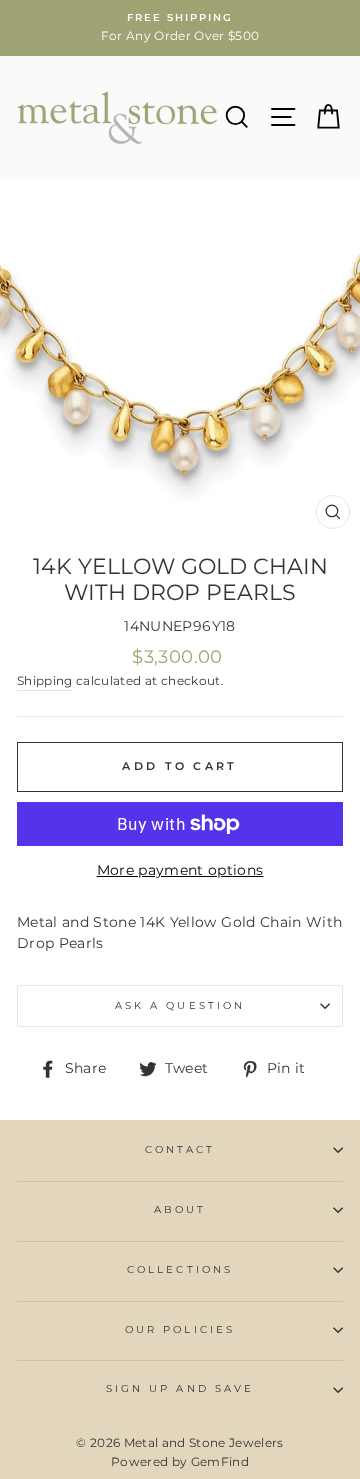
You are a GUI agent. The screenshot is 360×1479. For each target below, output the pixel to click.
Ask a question (180, 1005)
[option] (180, 28)
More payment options (180, 870)
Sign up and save (180, 1388)
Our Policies (180, 1329)
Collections (180, 1269)
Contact (180, 1149)
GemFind (220, 1461)
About (180, 1209)
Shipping (45, 681)
